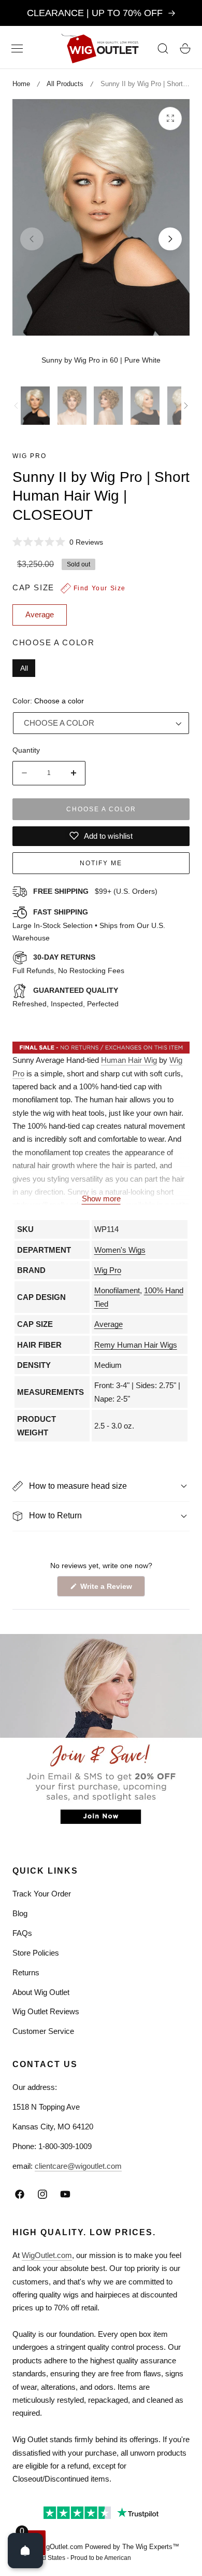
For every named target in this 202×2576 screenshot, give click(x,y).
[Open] (25, 2551)
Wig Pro (30, 456)
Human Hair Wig (129, 1060)
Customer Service (43, 2031)
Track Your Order (42, 1894)
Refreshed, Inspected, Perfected (66, 997)
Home (21, 84)
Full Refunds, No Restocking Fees (68, 964)
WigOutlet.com (47, 2255)
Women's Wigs (120, 1250)
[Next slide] (170, 239)
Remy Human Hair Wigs (136, 1345)
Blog (20, 1913)
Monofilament (117, 1290)
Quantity (26, 750)
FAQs (22, 1933)
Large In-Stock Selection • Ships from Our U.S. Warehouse (89, 925)
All (24, 668)
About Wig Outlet (41, 1992)
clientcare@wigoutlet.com (78, 2166)
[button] (17, 48)
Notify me (101, 863)
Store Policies (36, 1953)
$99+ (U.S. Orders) (95, 891)
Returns (26, 1972)
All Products (65, 84)
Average (109, 1324)
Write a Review (108, 1589)
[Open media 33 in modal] (170, 119)
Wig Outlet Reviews (46, 2011)
